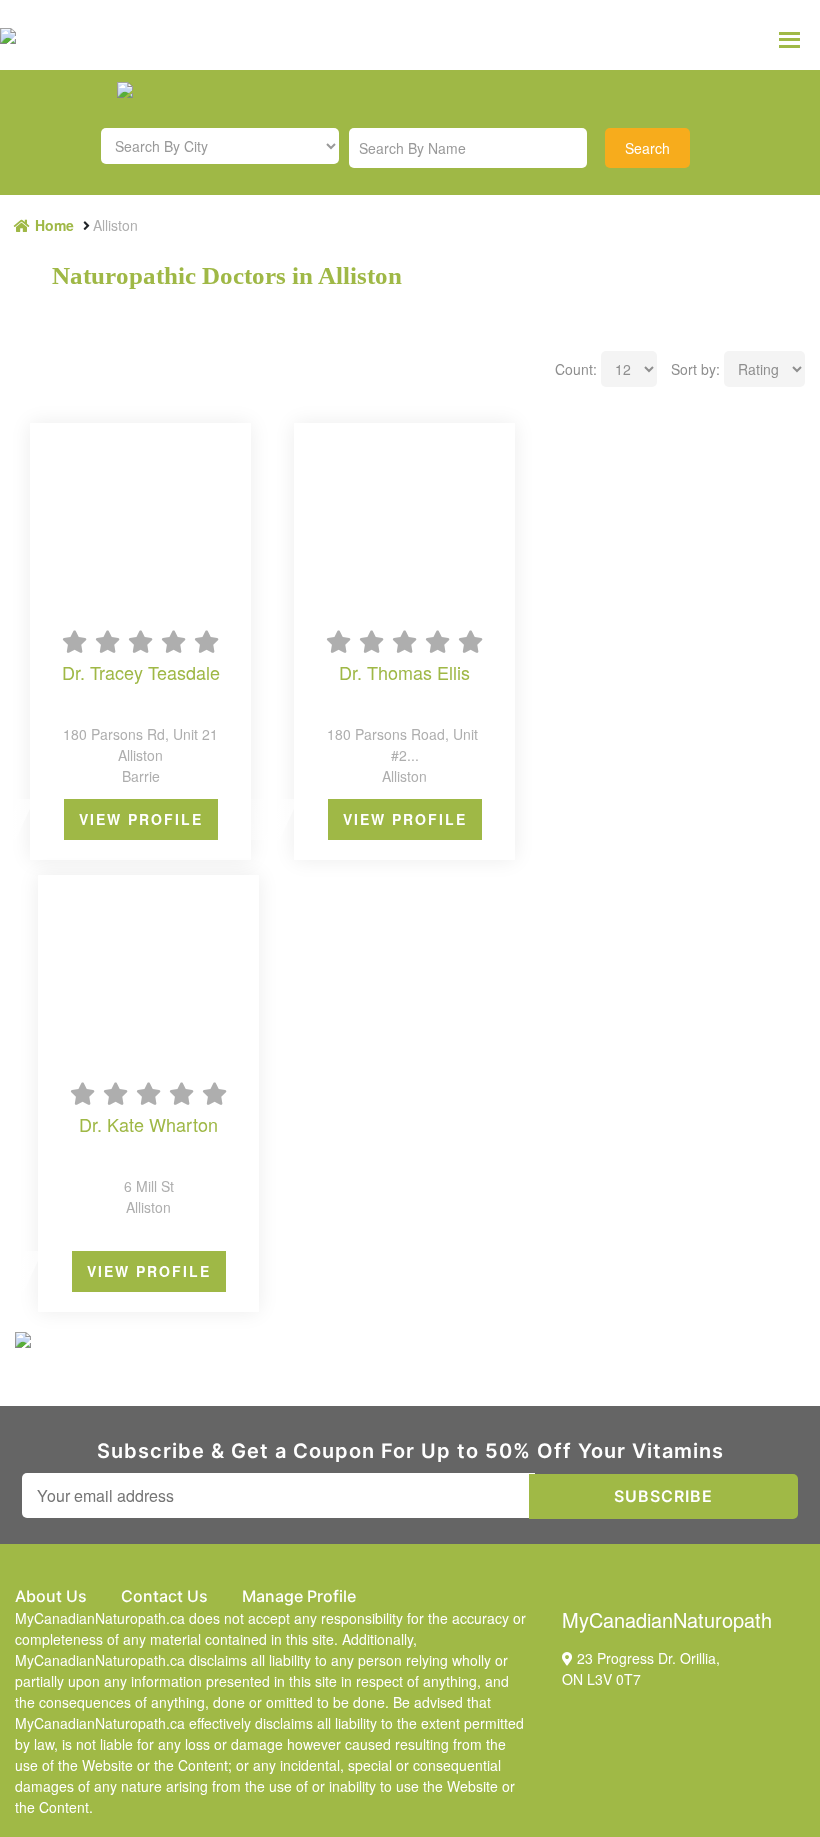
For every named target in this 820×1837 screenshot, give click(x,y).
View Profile (141, 819)
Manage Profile (299, 1596)
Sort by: (695, 369)
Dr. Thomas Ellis (404, 673)
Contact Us (164, 1596)
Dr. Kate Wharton (148, 1125)
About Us (51, 1596)
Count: (576, 369)
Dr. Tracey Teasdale (141, 673)
